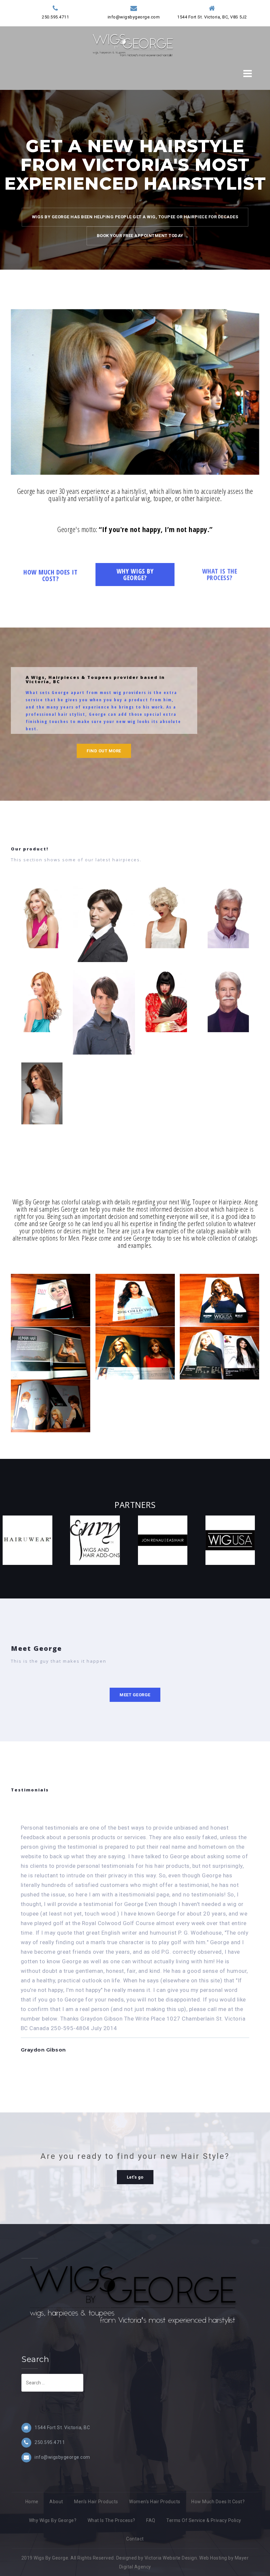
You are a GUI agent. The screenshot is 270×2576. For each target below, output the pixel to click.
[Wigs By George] (133, 44)
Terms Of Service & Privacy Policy (204, 2520)
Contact (135, 2539)
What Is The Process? (111, 2520)
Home (32, 2502)
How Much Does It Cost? (218, 2502)
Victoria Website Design (171, 2558)
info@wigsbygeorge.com (134, 17)
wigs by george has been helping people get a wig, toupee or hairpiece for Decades (135, 217)
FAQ (151, 2520)
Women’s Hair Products (155, 2502)
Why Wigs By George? (53, 2520)
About (56, 2502)
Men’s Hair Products (96, 2502)
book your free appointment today (140, 236)
